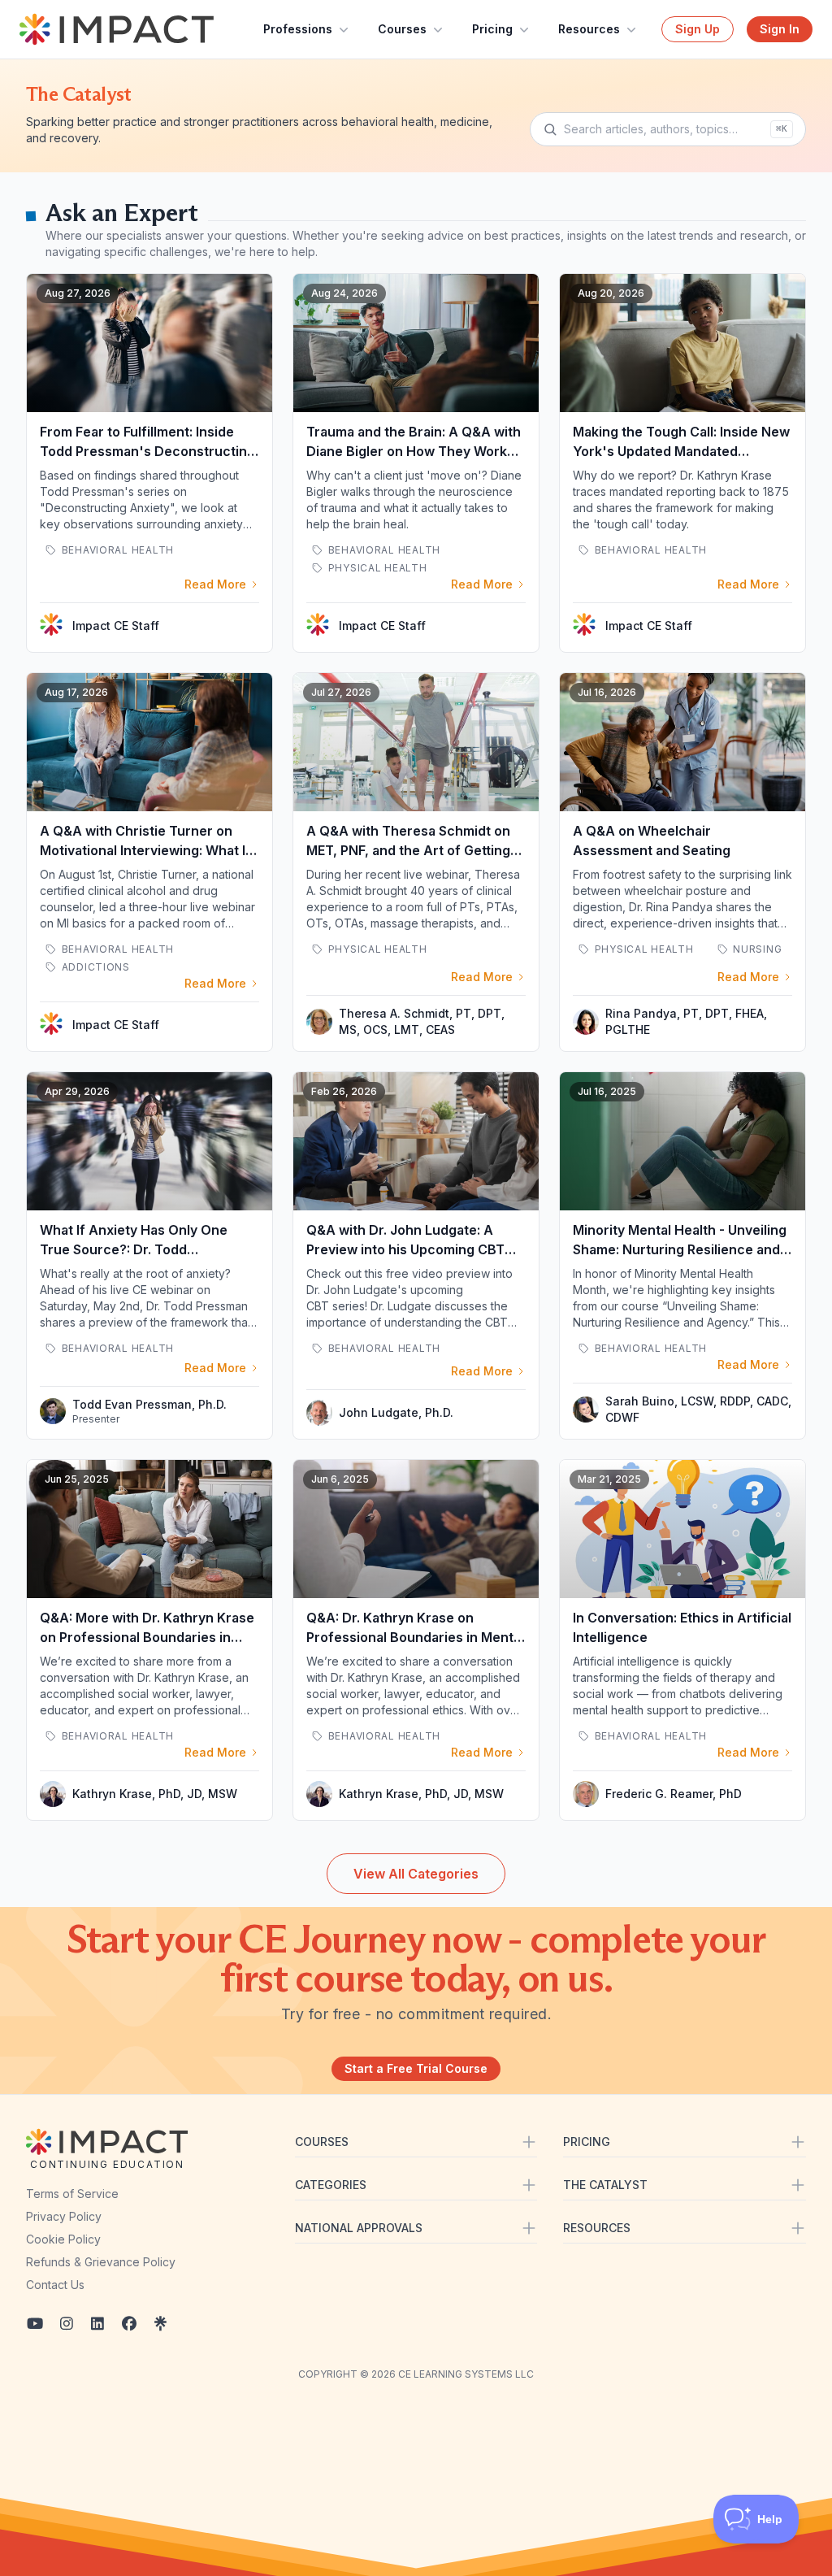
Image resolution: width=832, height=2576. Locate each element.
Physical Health (376, 568)
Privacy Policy (64, 2216)
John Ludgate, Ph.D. (396, 1412)
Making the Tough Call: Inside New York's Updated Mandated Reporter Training (681, 451)
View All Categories (416, 1874)
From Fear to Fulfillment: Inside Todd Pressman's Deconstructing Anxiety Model (147, 451)
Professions (298, 29)
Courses (402, 29)
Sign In (780, 29)
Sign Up (698, 29)
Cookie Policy (63, 2239)
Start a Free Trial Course (416, 2068)
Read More (215, 584)
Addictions (94, 967)
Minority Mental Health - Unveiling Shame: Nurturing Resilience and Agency (680, 1249)
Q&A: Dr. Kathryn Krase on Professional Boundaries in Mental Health (415, 1637)
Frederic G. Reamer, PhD (674, 1794)
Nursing (756, 949)
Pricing (492, 29)
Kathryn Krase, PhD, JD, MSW (155, 1794)
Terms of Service (72, 2194)
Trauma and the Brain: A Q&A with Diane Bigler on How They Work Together (414, 451)
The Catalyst (79, 94)
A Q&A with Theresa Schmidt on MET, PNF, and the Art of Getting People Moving (408, 850)
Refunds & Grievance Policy (101, 2262)
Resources (589, 29)
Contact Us (55, 2285)
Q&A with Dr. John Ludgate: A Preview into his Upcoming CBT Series (405, 1249)
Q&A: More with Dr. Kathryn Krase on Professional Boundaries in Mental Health (147, 1637)
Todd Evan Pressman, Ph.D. (149, 1404)
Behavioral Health (116, 550)
